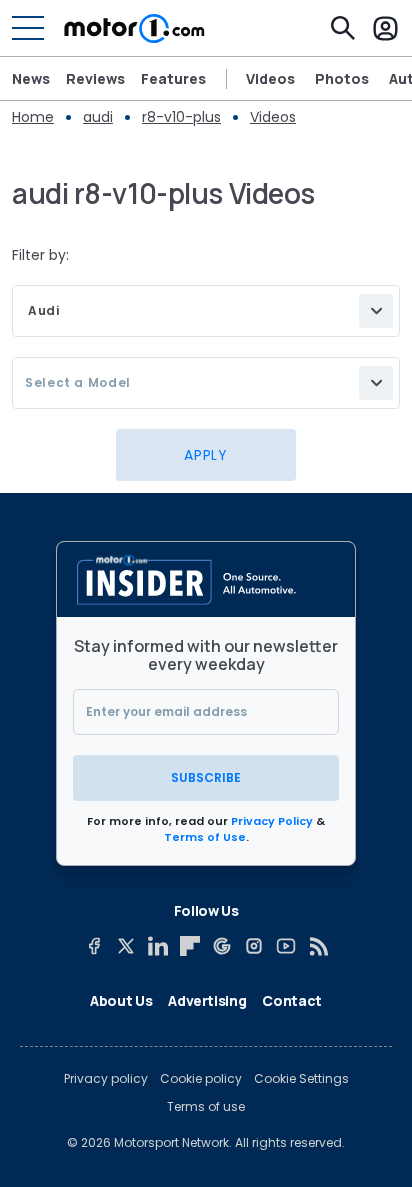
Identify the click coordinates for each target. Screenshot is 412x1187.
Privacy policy (106, 1079)
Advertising (207, 1000)
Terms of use (206, 1107)
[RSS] (318, 946)
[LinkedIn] (158, 946)
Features (173, 78)
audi (98, 117)
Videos (270, 79)
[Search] (343, 28)
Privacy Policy (272, 821)
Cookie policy (201, 1079)
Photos (342, 79)
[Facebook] (94, 946)
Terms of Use (205, 837)
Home (33, 117)
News (31, 78)
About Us (121, 1000)
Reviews (95, 78)
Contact (292, 1000)
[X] (126, 946)
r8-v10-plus (181, 117)
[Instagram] (254, 946)
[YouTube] (286, 946)
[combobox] (206, 311)
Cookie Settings (301, 1079)
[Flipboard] (190, 946)
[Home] (134, 28)
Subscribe (206, 777)
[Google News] (222, 946)
